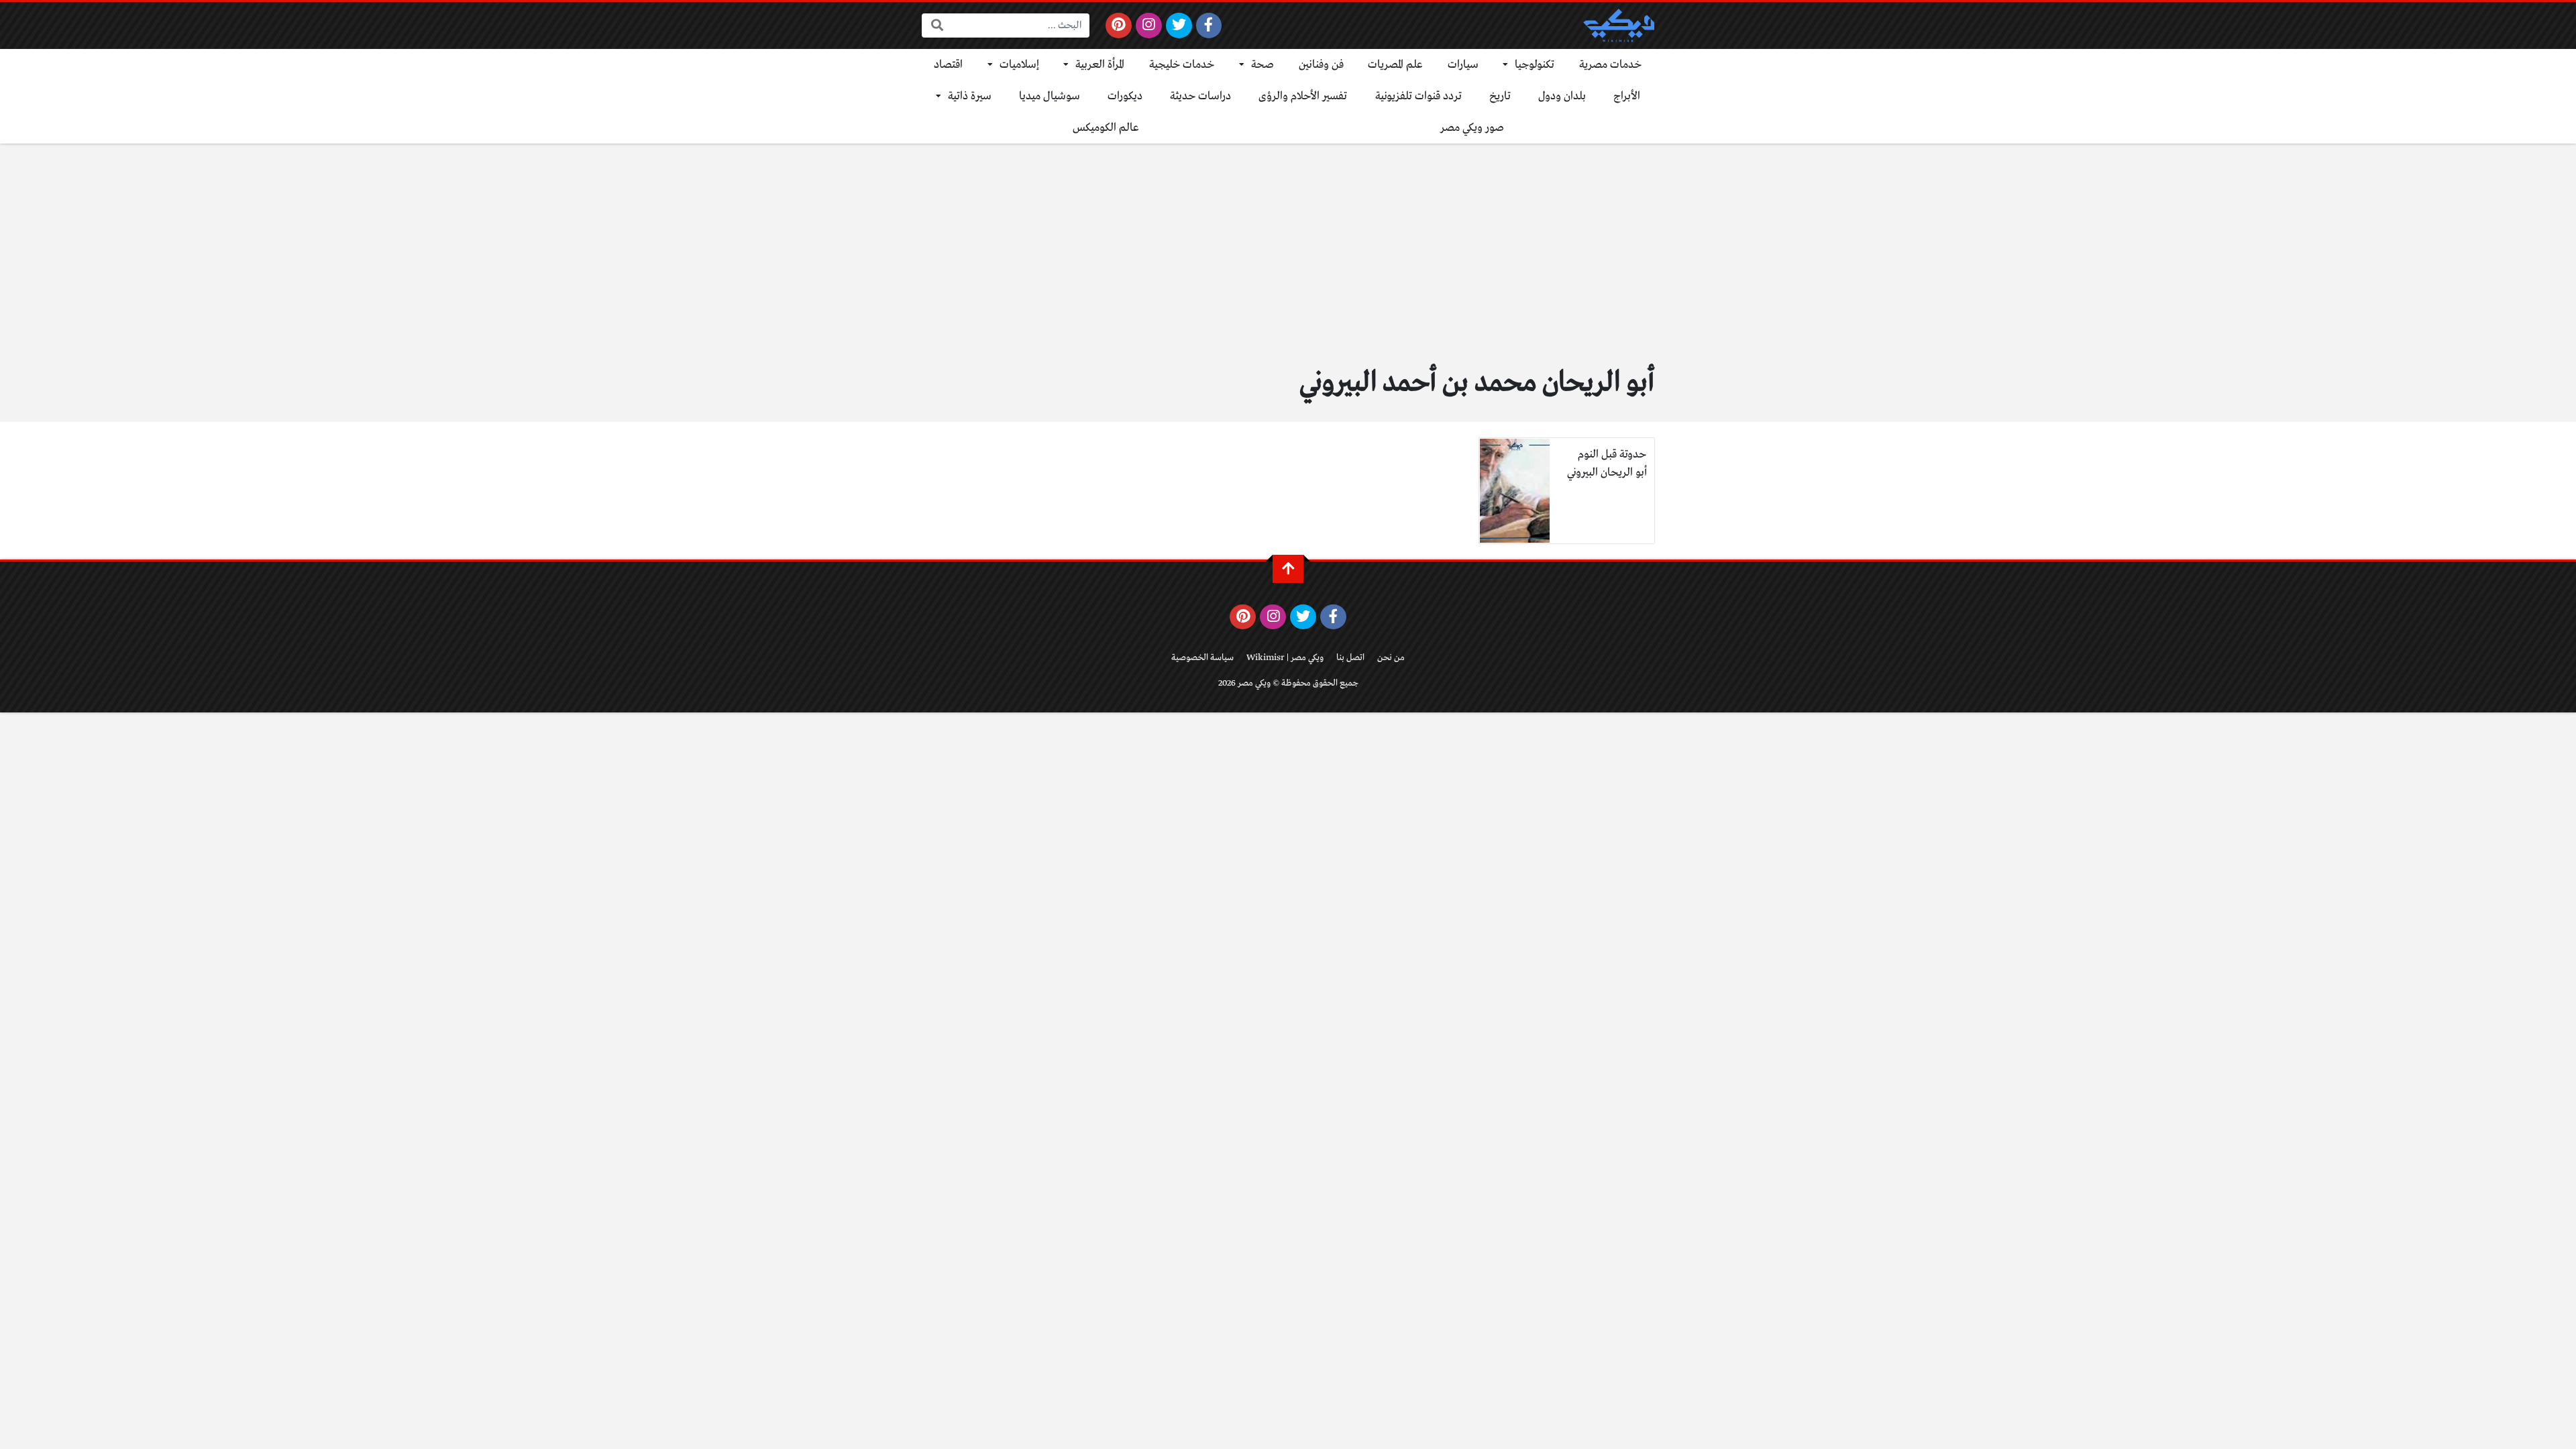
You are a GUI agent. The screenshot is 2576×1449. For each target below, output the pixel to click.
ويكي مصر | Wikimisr (1285, 658)
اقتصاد (948, 65)
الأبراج (1627, 96)
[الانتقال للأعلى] (1288, 569)
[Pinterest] (1119, 25)
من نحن (1391, 658)
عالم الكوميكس (1106, 128)
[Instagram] (1149, 25)
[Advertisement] (1288, 260)
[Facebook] (1209, 25)
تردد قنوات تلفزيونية (1418, 96)
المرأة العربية (1100, 65)
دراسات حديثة (1200, 96)
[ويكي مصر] (1619, 25)
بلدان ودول (1562, 96)
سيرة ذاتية (970, 96)
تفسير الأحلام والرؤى (1303, 96)
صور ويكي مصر (1472, 128)
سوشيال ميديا (1050, 96)
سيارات (1463, 65)
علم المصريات (1395, 65)
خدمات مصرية (1611, 65)
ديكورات (1125, 96)
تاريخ (1500, 96)
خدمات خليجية (1182, 65)
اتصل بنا (1350, 658)
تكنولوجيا (1535, 65)
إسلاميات (1019, 65)
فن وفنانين (1321, 65)
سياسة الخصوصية (1202, 658)
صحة (1263, 65)
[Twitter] (1179, 25)
